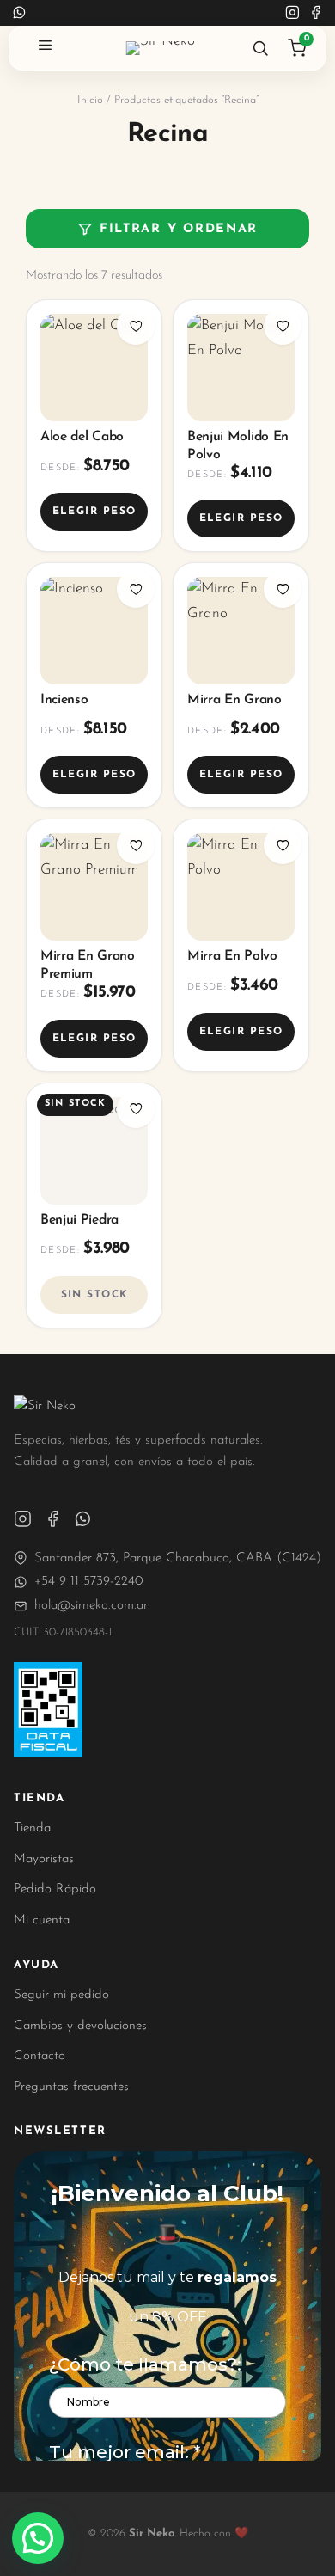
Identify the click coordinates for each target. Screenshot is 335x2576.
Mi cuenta (42, 1920)
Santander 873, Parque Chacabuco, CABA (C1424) (178, 1558)
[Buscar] (260, 48)
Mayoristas (44, 1859)
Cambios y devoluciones (80, 2026)
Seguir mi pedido (61, 1995)
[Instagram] (292, 12)
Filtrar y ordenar (179, 229)
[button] (38, 2538)
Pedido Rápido (55, 1889)
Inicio (90, 100)
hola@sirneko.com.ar (91, 1606)
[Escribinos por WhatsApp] (19, 12)
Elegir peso (94, 512)
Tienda (32, 1828)
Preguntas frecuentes (71, 2087)
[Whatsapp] (83, 1519)
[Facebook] (316, 12)
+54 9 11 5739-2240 (88, 1582)
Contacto (40, 2056)
